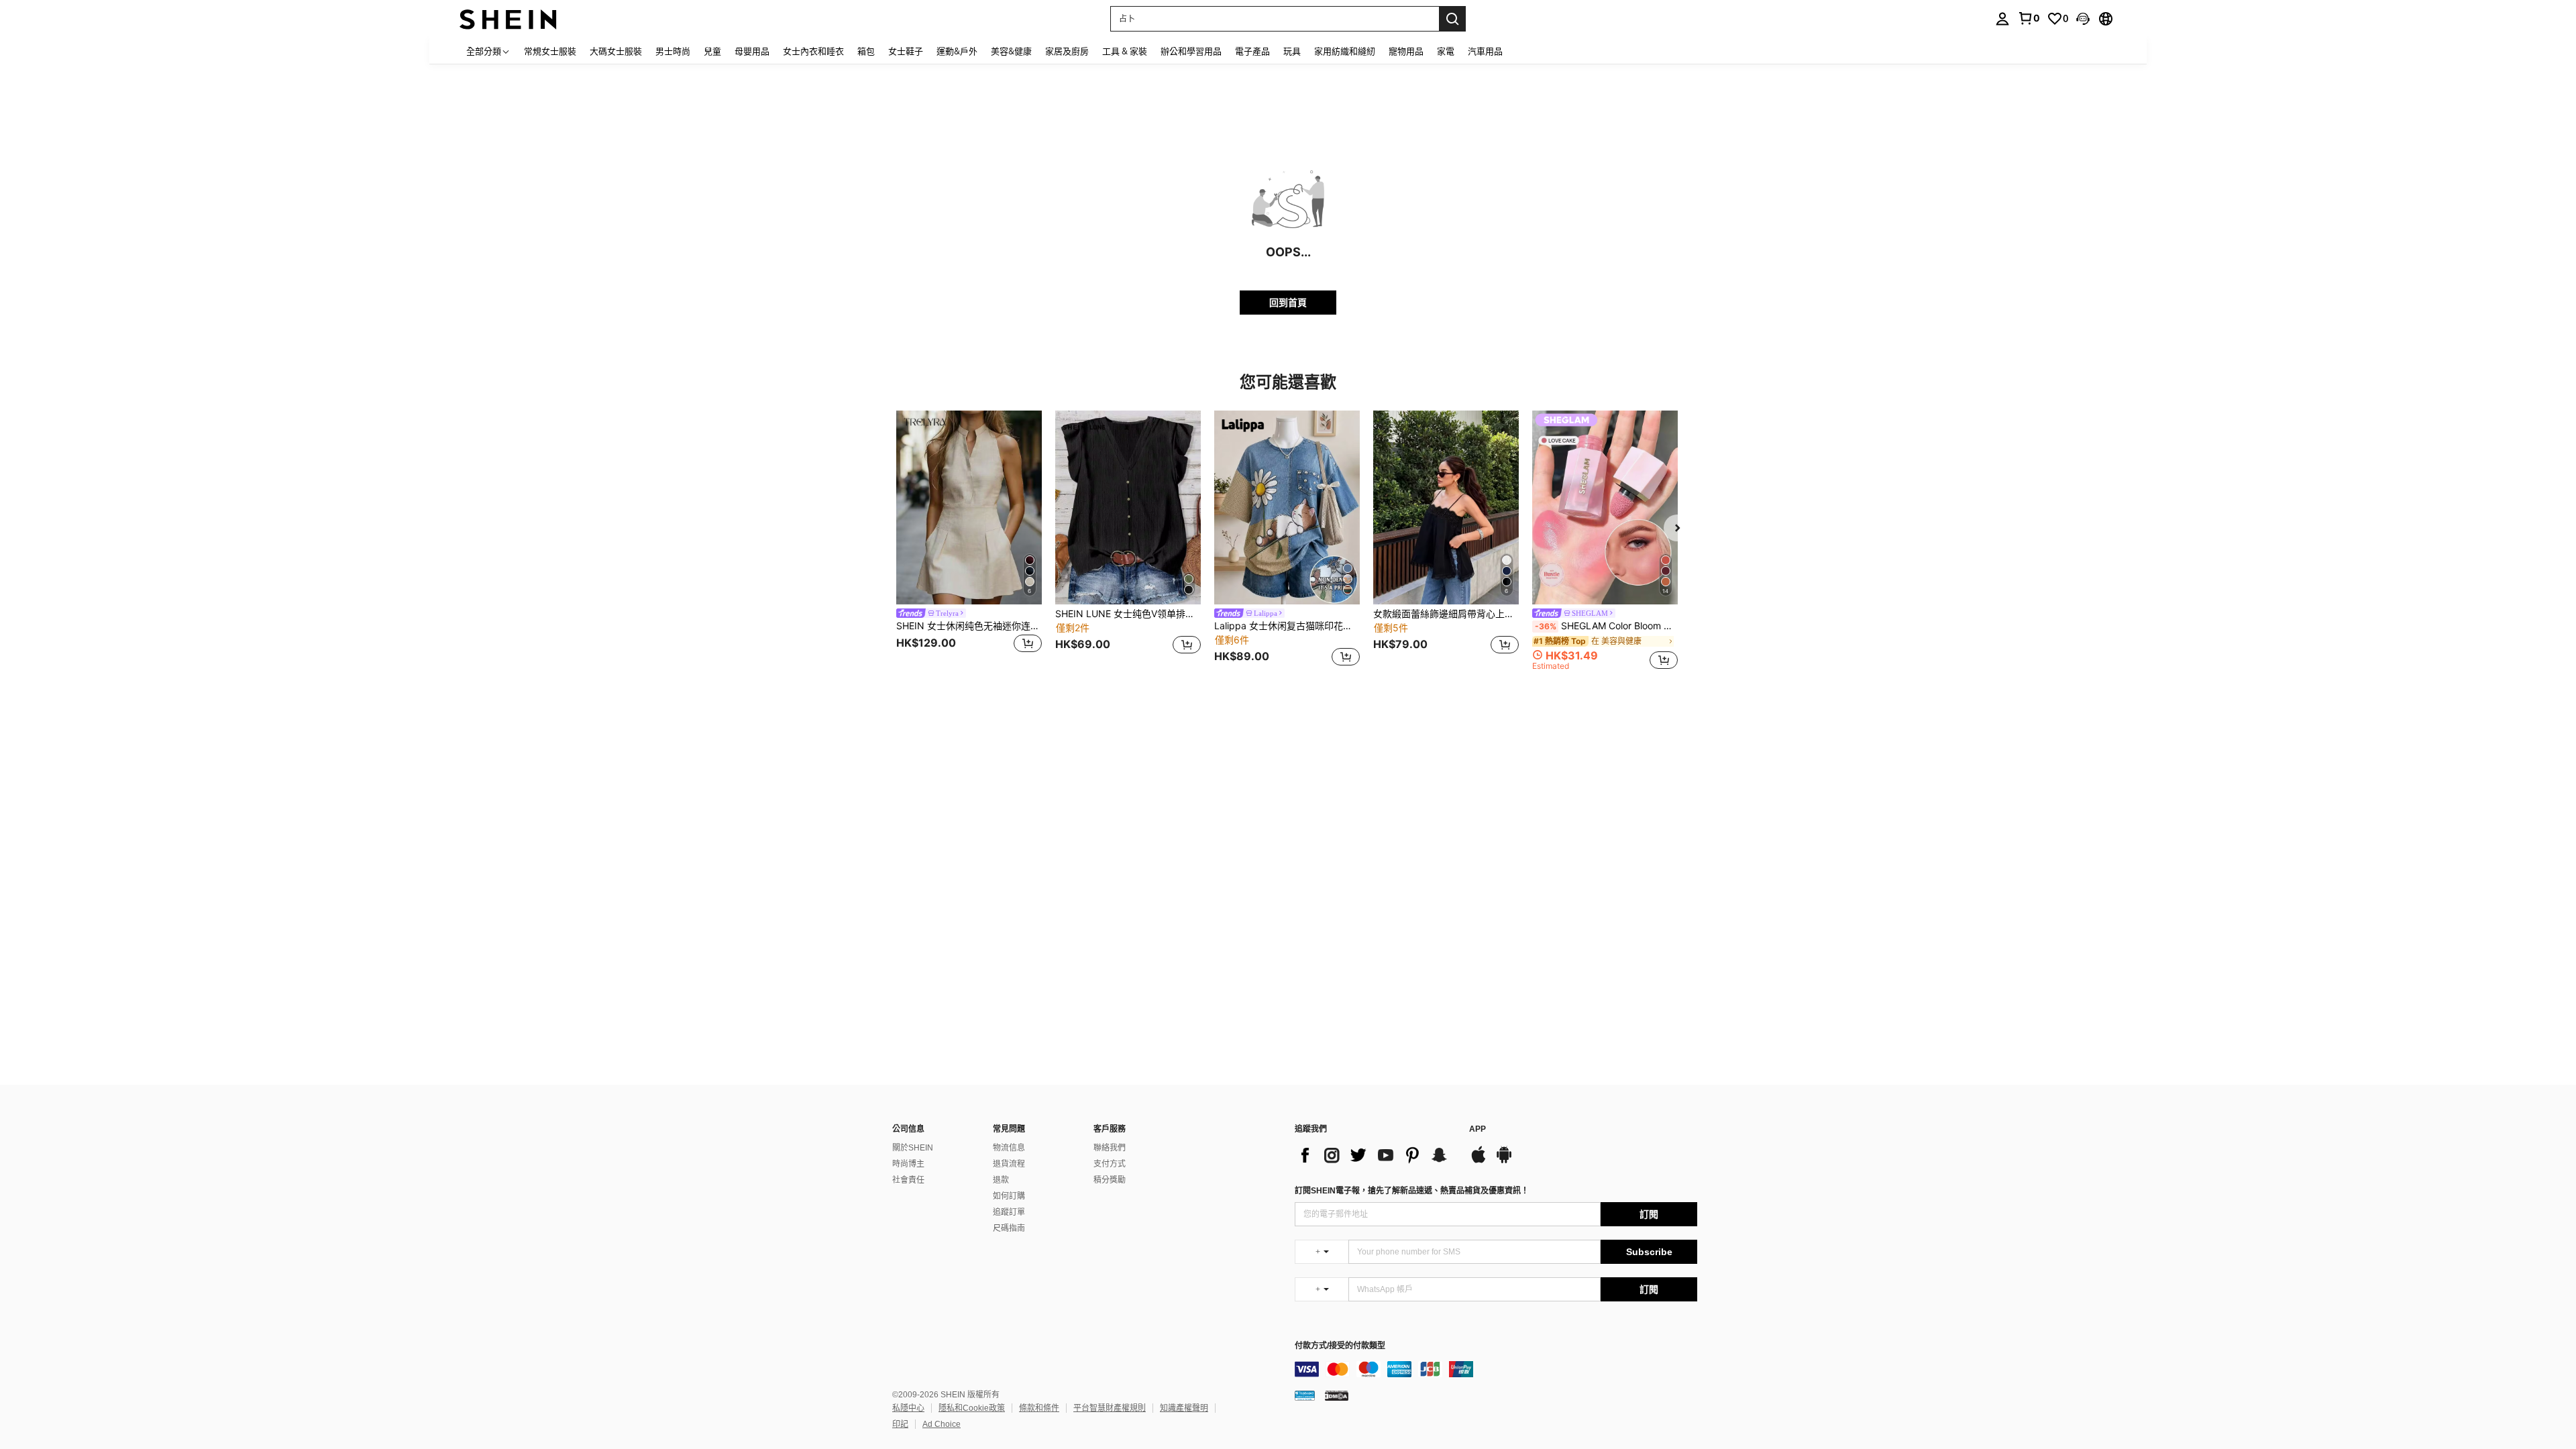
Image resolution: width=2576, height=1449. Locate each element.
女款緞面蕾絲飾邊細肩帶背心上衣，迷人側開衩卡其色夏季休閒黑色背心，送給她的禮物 (1446, 614)
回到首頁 (1288, 302)
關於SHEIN (913, 1148)
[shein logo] (508, 18)
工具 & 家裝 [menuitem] (1125, 51)
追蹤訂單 (1009, 1212)
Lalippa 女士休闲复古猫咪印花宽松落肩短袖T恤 (1287, 626)
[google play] (1504, 1161)
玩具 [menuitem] (1292, 51)
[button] (2083, 19)
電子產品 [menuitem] (1252, 51)
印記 (900, 1424)
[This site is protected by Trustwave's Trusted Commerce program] (1305, 1395)
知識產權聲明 (1184, 1408)
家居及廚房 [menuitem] (1067, 51)
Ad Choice (942, 1424)
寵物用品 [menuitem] (1406, 51)
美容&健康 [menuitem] (1011, 51)
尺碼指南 (1009, 1228)
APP (1478, 1129)
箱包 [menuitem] (866, 51)
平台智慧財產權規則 (1110, 1408)
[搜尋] (1452, 19)
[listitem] (969, 540)
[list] (1375, 1155)
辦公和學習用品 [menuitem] (1191, 51)
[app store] (1479, 1161)
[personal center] (2002, 19)
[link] (2029, 18)
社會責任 (908, 1180)
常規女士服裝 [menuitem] (550, 51)
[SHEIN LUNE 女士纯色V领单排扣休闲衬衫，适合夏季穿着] (1128, 507)
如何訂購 (1009, 1196)
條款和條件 (1039, 1408)
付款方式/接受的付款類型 (1340, 1346)
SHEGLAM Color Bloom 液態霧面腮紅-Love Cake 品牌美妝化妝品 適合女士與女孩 (1606, 626)
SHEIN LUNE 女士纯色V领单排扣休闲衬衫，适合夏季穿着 (1128, 614)
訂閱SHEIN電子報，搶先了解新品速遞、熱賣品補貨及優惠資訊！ (1412, 1191)
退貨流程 (1009, 1164)
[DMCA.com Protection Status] (1337, 1395)
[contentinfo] (1496, 1369)
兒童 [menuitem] (712, 51)
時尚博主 (908, 1164)
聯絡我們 (1110, 1148)
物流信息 (1009, 1148)
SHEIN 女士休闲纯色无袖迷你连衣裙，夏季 (969, 626)
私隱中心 (908, 1408)
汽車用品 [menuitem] (1485, 51)
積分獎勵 (1110, 1180)
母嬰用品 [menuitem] (752, 51)
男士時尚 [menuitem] (673, 51)
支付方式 (1110, 1164)
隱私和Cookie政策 (972, 1408)
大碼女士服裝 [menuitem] (616, 51)
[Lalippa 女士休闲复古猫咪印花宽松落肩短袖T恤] (1287, 507)
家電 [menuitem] (1446, 51)
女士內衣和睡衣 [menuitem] (813, 51)
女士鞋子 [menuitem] (906, 51)
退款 (1001, 1180)
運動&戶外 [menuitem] (957, 51)
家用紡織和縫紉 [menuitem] (1345, 51)
